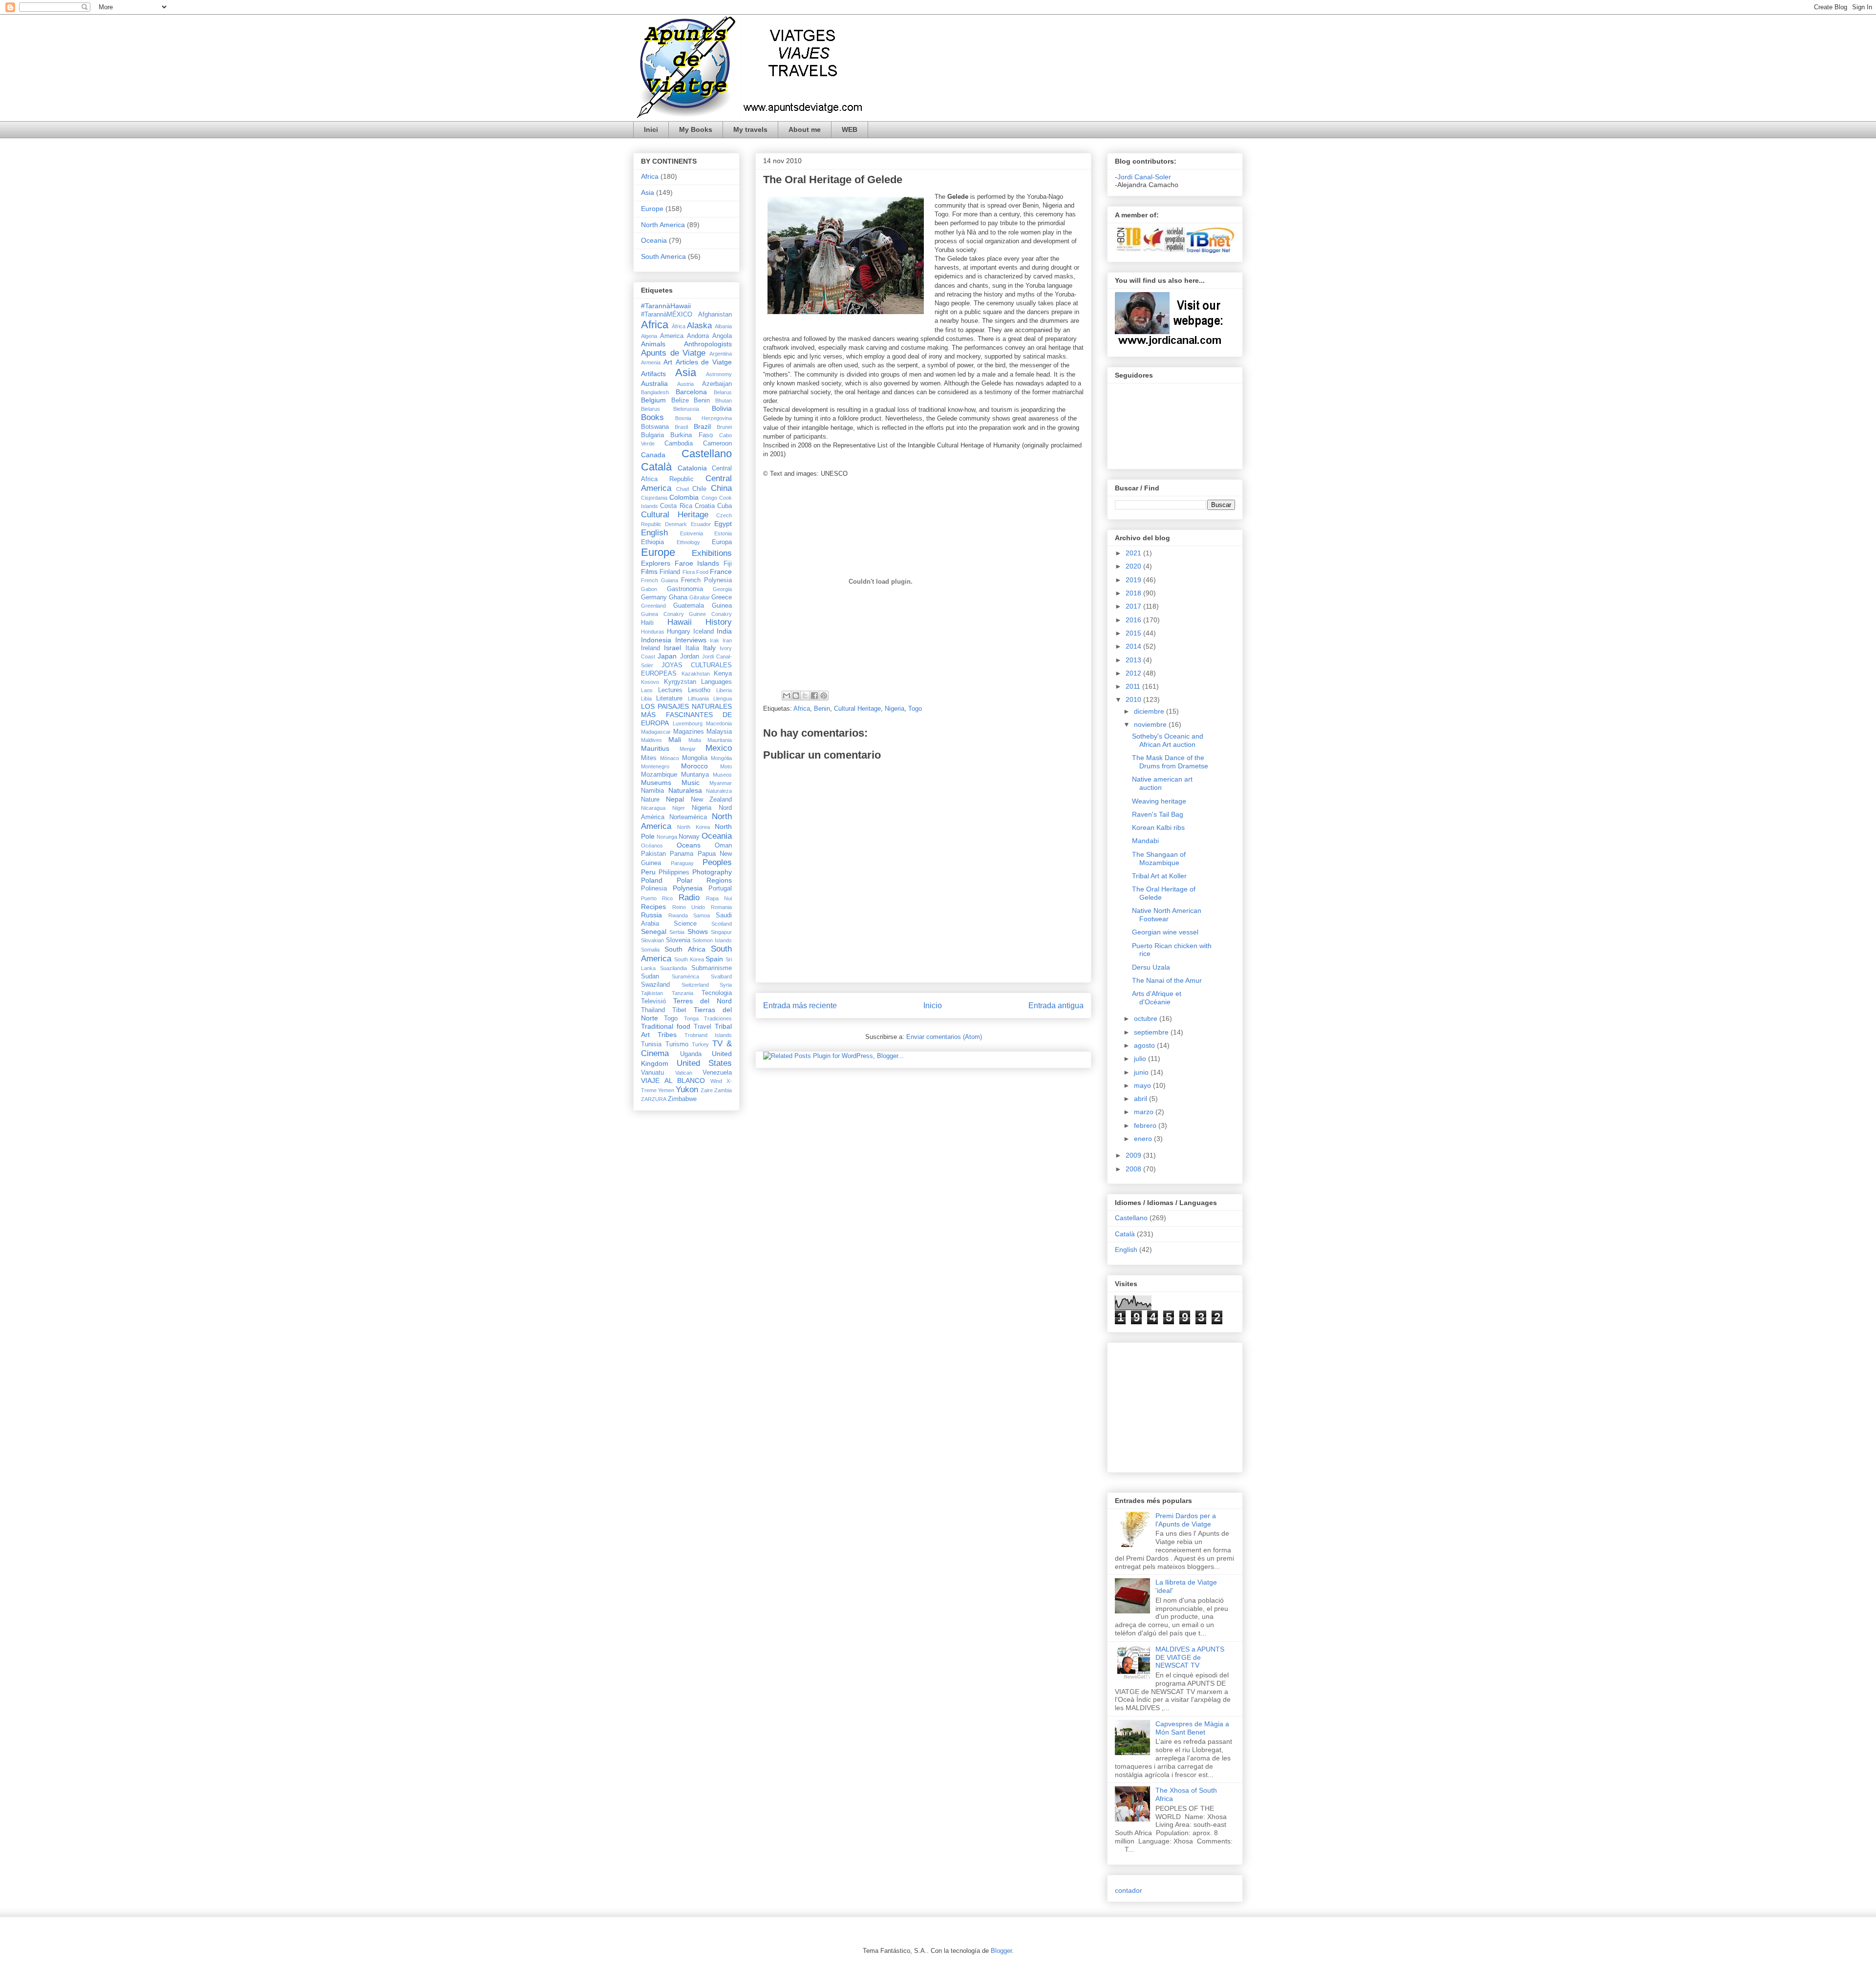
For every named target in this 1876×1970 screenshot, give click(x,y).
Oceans (689, 845)
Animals (653, 344)
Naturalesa (685, 790)
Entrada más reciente (800, 1006)
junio (1142, 1072)
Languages (716, 682)
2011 (1134, 686)
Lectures (670, 690)
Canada (653, 455)
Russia (651, 915)
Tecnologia (717, 993)
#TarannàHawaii (666, 306)
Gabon (649, 589)
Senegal (654, 932)
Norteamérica (688, 817)
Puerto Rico (657, 898)
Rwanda (678, 915)
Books (652, 417)
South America (663, 256)
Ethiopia (652, 542)
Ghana (678, 597)
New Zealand (711, 800)
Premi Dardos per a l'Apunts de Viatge (1186, 1520)
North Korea (693, 827)
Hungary (679, 632)
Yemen (666, 1090)
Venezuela (717, 1073)
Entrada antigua (1056, 1006)
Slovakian (652, 940)
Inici (651, 129)
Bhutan (724, 401)
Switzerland (695, 985)
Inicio (933, 1006)
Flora (689, 572)
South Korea (689, 959)
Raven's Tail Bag (1158, 814)
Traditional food (666, 1026)
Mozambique (659, 775)
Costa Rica (676, 506)
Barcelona (691, 392)
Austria (685, 384)
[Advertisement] (1144, 1405)
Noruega (667, 837)
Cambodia (679, 444)
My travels (750, 129)
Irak (714, 640)
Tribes (667, 1035)
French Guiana (660, 580)
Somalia (650, 950)
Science (685, 924)
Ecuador (701, 524)
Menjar (688, 749)
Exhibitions (712, 553)
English (654, 533)
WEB (850, 129)
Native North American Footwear (1167, 915)
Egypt (723, 524)
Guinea (722, 606)
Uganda (691, 1054)
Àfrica (679, 326)
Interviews (691, 640)
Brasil (681, 427)
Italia (692, 648)
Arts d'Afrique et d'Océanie (1157, 998)
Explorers (656, 563)
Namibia (652, 791)
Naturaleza (719, 791)
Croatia (705, 506)
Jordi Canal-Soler (1144, 177)
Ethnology (688, 542)
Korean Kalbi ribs (1158, 827)
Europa (722, 542)
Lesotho (699, 690)
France (721, 572)
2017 (1134, 606)
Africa (802, 709)
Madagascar (656, 732)
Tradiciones (718, 1018)
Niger (679, 808)
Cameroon (717, 444)
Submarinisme (712, 968)
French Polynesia (706, 580)
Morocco (694, 766)
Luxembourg (688, 723)
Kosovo (650, 682)
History (719, 622)
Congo (709, 498)
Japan (667, 656)
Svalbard (721, 976)
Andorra (698, 336)
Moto (726, 766)
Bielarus (650, 409)
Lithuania (698, 699)
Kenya (723, 674)
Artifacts (653, 374)
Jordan (690, 657)
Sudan (650, 976)
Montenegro (655, 766)
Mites (649, 758)
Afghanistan (715, 315)
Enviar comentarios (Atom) (944, 1037)
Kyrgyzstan (680, 682)
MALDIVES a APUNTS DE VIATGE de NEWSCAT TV (1190, 1657)
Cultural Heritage (857, 709)
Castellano (707, 454)
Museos (722, 775)
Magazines (689, 732)
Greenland (653, 606)
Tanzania (682, 993)
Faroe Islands (697, 563)
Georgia (722, 589)
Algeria (649, 336)
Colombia (684, 497)
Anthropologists (708, 344)
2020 (1134, 566)
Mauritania (720, 740)
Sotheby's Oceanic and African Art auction (1168, 740)
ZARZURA (654, 1099)
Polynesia (688, 888)
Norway (689, 837)
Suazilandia (673, 968)
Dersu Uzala (1151, 967)
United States (704, 1063)
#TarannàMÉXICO (667, 315)
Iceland (703, 632)
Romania (721, 907)
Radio (689, 898)
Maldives (651, 740)
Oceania (654, 240)
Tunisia (651, 1044)
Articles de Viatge (704, 362)
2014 (1134, 646)
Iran (727, 640)
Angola (722, 336)
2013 (1134, 660)
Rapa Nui (719, 898)
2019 (1134, 580)
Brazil (702, 426)
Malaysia (719, 732)
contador (1129, 1890)
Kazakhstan (696, 674)
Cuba (725, 506)
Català (656, 467)
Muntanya (695, 775)
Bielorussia (686, 409)
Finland (670, 572)
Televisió (653, 1001)
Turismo (677, 1044)
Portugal (720, 889)
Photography (712, 872)
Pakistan (653, 854)
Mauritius (655, 748)
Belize (680, 401)
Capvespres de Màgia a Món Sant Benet (1192, 1728)
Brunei (724, 427)
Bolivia (722, 408)
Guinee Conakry (710, 614)
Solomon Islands (712, 940)
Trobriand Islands (708, 1035)
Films (649, 572)
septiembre (1152, 1032)
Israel (672, 648)
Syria (726, 985)
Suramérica (685, 976)
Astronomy (719, 374)
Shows (698, 932)
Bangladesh (655, 392)
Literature (669, 699)
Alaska (699, 326)
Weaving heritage (1159, 801)
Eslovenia (692, 533)
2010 (1134, 699)
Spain (714, 959)
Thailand (653, 1010)
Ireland (650, 648)
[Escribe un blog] (796, 696)
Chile (699, 489)
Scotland (722, 924)
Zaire (707, 1090)
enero (1144, 1139)
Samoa (702, 915)
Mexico (719, 748)
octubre (1147, 1018)
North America (663, 225)
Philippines (674, 872)
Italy (709, 648)
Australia (654, 383)
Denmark (676, 524)
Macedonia (719, 723)
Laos (647, 690)
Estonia (723, 533)
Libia (646, 699)
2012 (1134, 673)
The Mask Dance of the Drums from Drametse (1170, 762)
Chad (682, 489)
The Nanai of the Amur (1167, 980)
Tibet (679, 1010)
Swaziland (655, 985)
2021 (1134, 553)
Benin (822, 709)
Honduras (653, 632)
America (672, 336)
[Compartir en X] (805, 696)
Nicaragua (653, 808)
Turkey (700, 1044)
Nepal (675, 799)
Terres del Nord (703, 1001)
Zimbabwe (682, 1099)
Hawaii (680, 622)
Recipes (653, 907)
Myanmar (721, 783)
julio (1141, 1059)
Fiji (728, 564)
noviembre (1151, 724)
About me (805, 129)
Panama (682, 854)
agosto (1145, 1045)
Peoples (717, 862)
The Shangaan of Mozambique (1159, 858)
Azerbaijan (717, 384)
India (724, 631)
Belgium (653, 400)
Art (668, 362)
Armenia (651, 362)
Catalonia (692, 468)
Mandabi (1145, 841)
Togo (915, 709)
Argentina (721, 354)
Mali (675, 740)
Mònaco (670, 758)
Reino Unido (689, 907)
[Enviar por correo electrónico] (787, 696)
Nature (650, 800)
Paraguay (682, 863)
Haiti (647, 623)
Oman (723, 846)
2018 (1134, 593)
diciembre (1150, 711)
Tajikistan (652, 993)
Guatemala (689, 606)
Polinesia (654, 889)
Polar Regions (704, 880)
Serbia (677, 932)
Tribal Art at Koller (1159, 876)
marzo (1145, 1112)
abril (1141, 1099)
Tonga (691, 1018)
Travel (703, 1027)
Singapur (721, 932)
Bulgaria (652, 435)
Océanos (652, 846)
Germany (654, 597)
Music (691, 783)
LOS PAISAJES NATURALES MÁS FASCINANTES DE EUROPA (686, 715)
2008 (1134, 1169)
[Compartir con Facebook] (814, 696)
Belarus (723, 392)
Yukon (687, 1090)
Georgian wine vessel (1165, 932)
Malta (695, 740)
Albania (723, 326)
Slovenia (678, 940)
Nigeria (895, 709)
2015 (1134, 633)
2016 (1134, 620)
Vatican (684, 1073)
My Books (696, 129)
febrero (1146, 1125)
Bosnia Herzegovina (703, 418)
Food (702, 572)
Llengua (723, 699)
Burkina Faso (691, 435)
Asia (648, 192)
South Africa (685, 949)
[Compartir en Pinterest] (824, 696)
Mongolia (695, 758)
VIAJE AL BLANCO (673, 1080)
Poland (652, 880)
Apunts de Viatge (673, 353)
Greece (722, 597)
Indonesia (656, 640)
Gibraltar (700, 597)
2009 (1134, 1155)
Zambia (723, 1090)
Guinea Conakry (662, 614)
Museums (656, 783)
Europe (652, 209)
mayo (1143, 1085)
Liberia (724, 690)
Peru (648, 872)
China (721, 488)
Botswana (655, 427)
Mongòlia (721, 758)
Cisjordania (654, 498)
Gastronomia (685, 589)
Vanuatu (652, 1073)
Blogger (1001, 1951)
